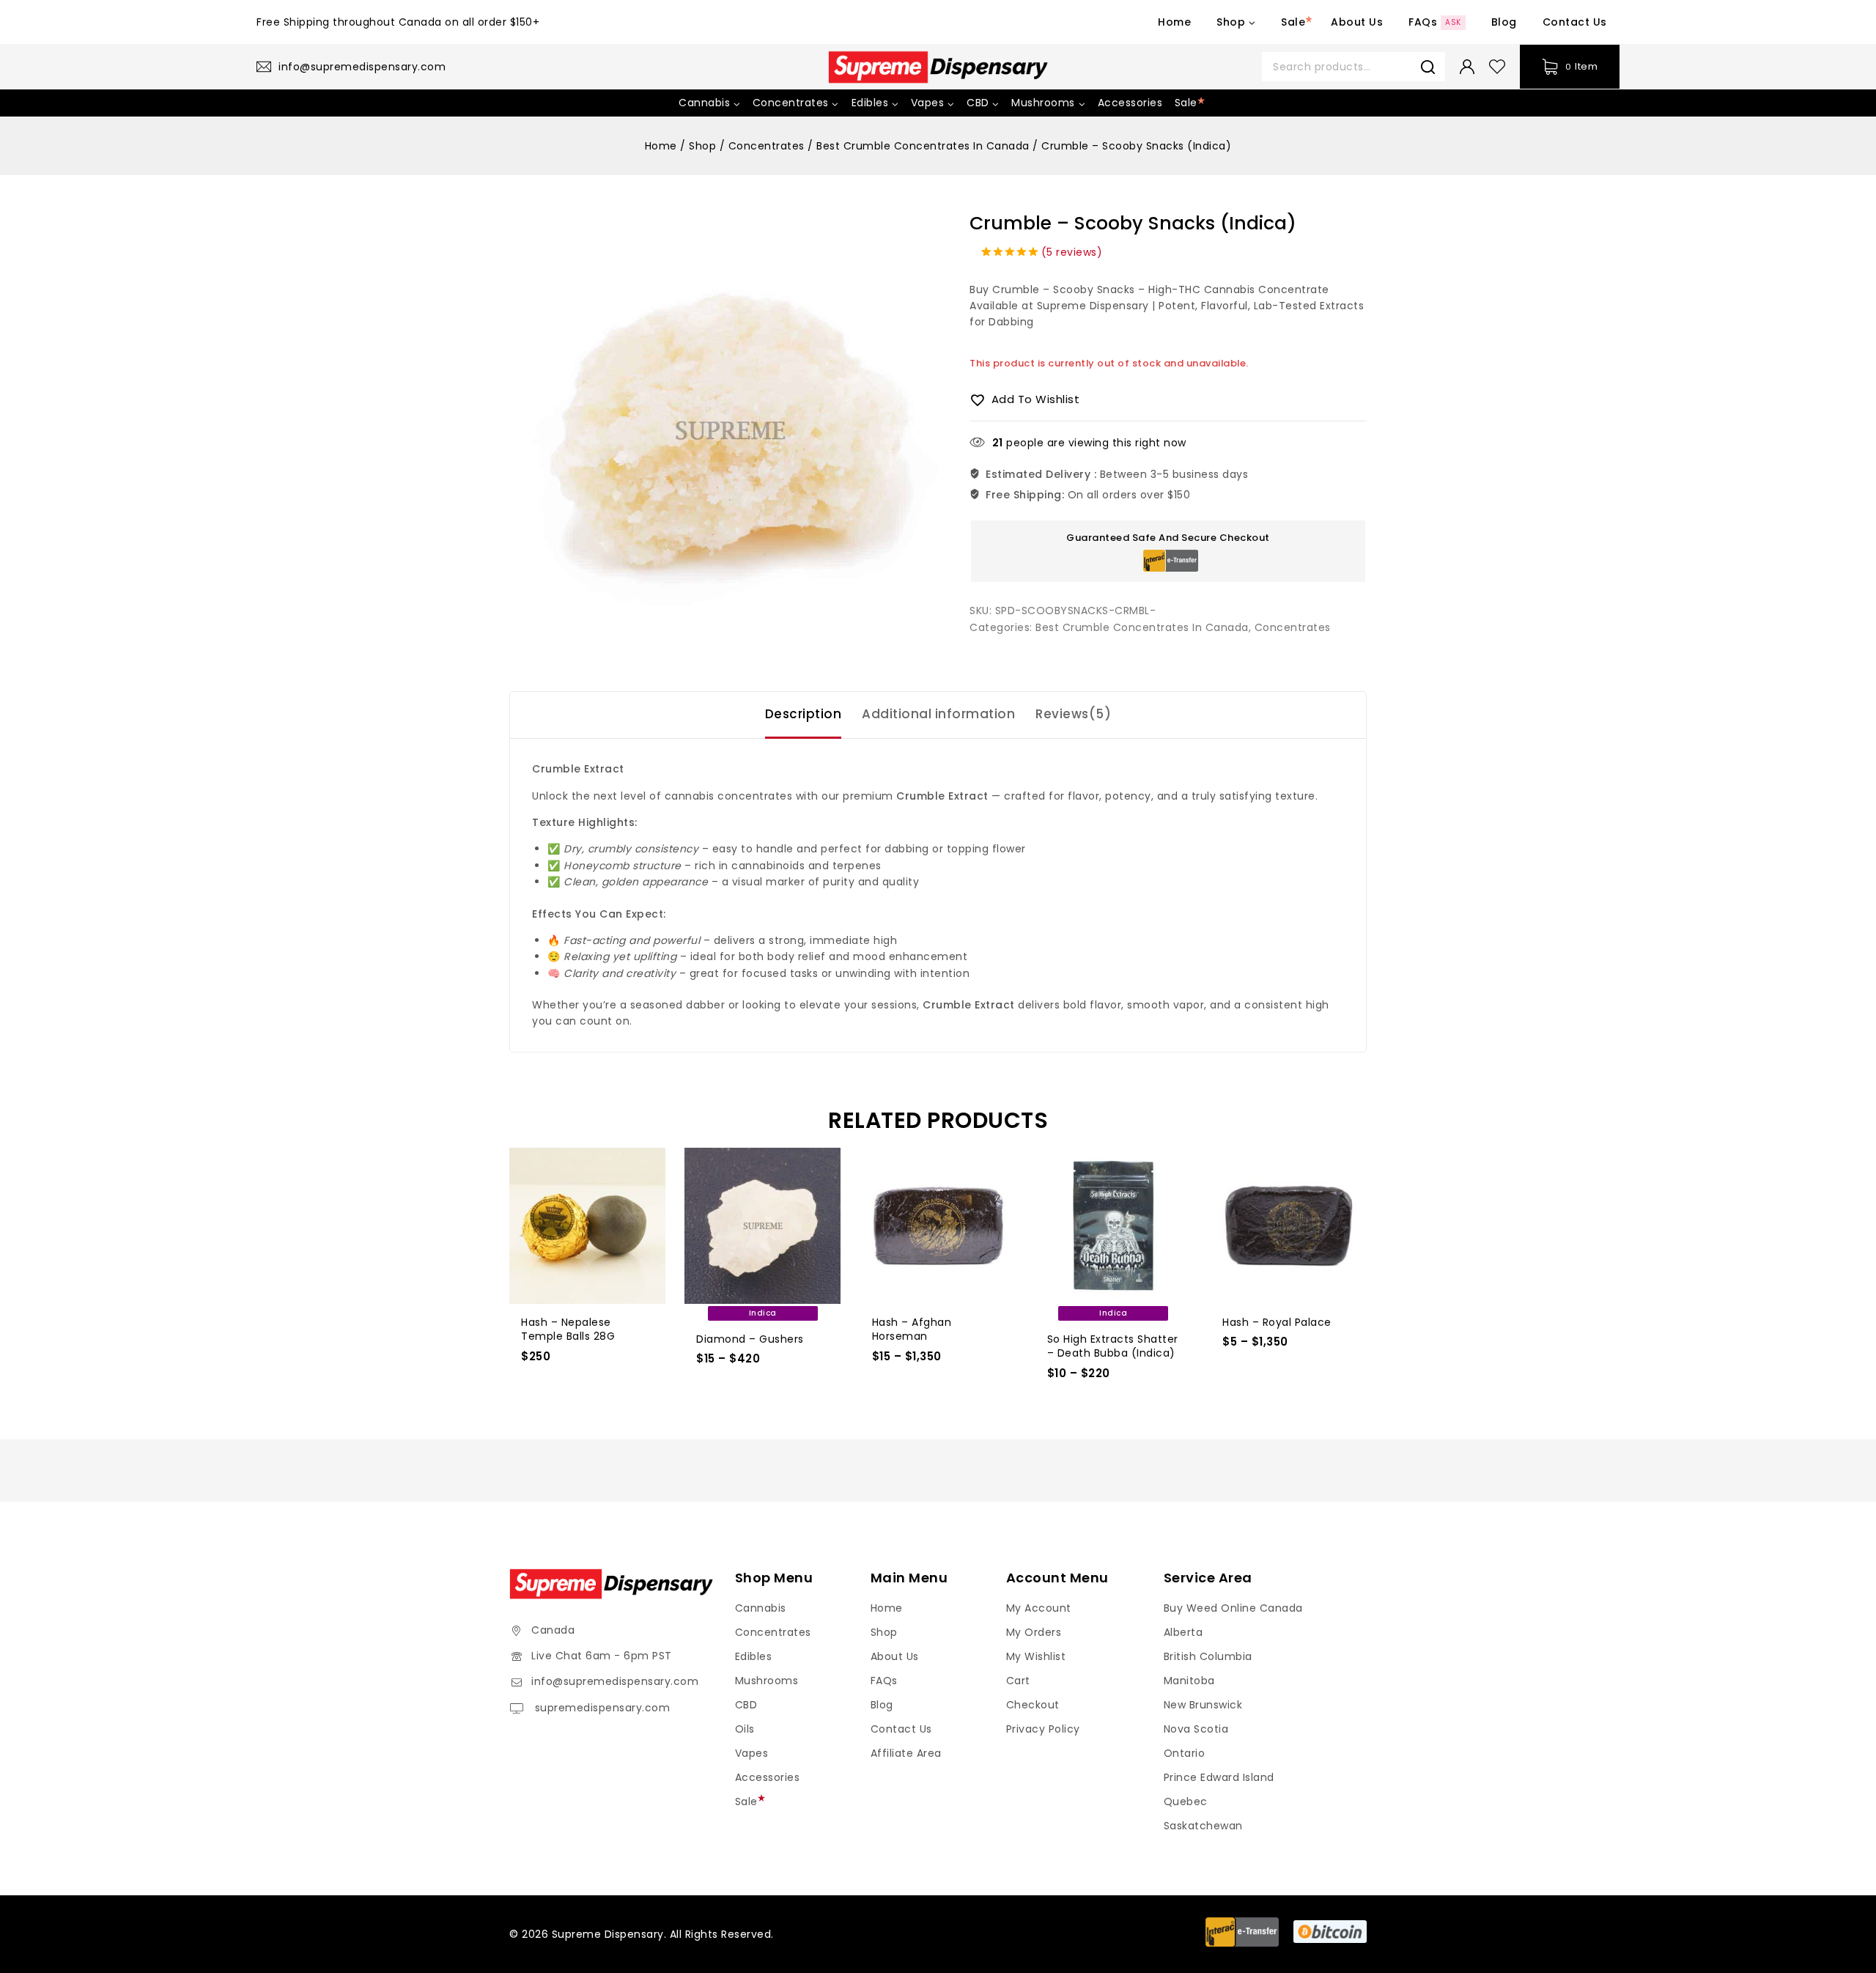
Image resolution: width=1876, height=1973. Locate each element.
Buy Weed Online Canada (1233, 1608)
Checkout (1033, 1705)
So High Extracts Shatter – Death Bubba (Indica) (1113, 1346)
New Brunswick (1203, 1705)
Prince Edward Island (1219, 1777)
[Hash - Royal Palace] (1289, 1226)
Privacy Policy (1043, 1729)
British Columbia (1208, 1656)
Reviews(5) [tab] (1073, 714)
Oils (745, 1729)
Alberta (1183, 1632)
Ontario (1185, 1753)
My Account (1039, 1608)
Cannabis (761, 1608)
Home (1174, 22)
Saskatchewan (1203, 1826)
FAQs (1435, 22)
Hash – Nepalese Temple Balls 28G (568, 1330)
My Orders (1034, 1632)
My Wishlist (1036, 1656)
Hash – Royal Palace (1277, 1322)
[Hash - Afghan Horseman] (938, 1226)
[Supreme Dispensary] (938, 67)
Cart (1018, 1681)
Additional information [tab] (938, 714)
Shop (884, 1632)
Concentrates (1293, 627)
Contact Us (1575, 22)
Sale (1293, 22)
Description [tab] (804, 714)
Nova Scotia (1196, 1729)
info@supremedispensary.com (615, 1681)
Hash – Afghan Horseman (912, 1330)
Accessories (1130, 103)
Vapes (752, 1753)
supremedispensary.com (601, 1708)
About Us (1357, 22)
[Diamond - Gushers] (762, 1226)
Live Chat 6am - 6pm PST (602, 1656)
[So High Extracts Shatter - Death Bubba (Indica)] (1114, 1226)
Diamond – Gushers (750, 1339)
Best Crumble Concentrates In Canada (1142, 627)
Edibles (754, 1656)
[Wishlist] (1497, 67)
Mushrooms (767, 1681)
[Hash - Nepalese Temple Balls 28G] (587, 1226)
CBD (746, 1705)
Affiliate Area (906, 1753)
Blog (1504, 22)
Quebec (1186, 1801)
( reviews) (1072, 252)
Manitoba (1189, 1681)
